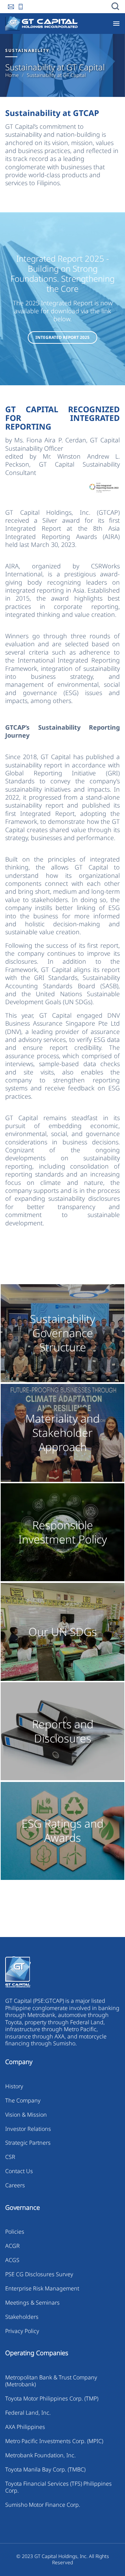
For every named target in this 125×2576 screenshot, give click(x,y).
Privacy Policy (22, 2331)
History (14, 2086)
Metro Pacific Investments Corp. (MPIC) (54, 2441)
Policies (15, 2232)
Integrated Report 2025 (62, 337)
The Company (23, 2100)
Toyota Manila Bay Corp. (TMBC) (45, 2469)
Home (12, 75)
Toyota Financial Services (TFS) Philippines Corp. (59, 2487)
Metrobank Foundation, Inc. (40, 2455)
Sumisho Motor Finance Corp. (43, 2505)
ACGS (12, 2260)
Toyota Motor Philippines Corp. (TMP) (52, 2398)
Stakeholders (22, 2317)
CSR (10, 2157)
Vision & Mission (26, 2115)
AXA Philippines (25, 2427)
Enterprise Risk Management (42, 2288)
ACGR (12, 2246)
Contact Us (19, 2171)
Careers (15, 2185)
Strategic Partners (28, 2143)
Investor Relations (28, 2129)
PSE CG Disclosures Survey (39, 2274)
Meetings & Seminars (32, 2303)
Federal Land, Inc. (28, 2413)
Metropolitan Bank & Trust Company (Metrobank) (51, 2381)
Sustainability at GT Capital (56, 75)
